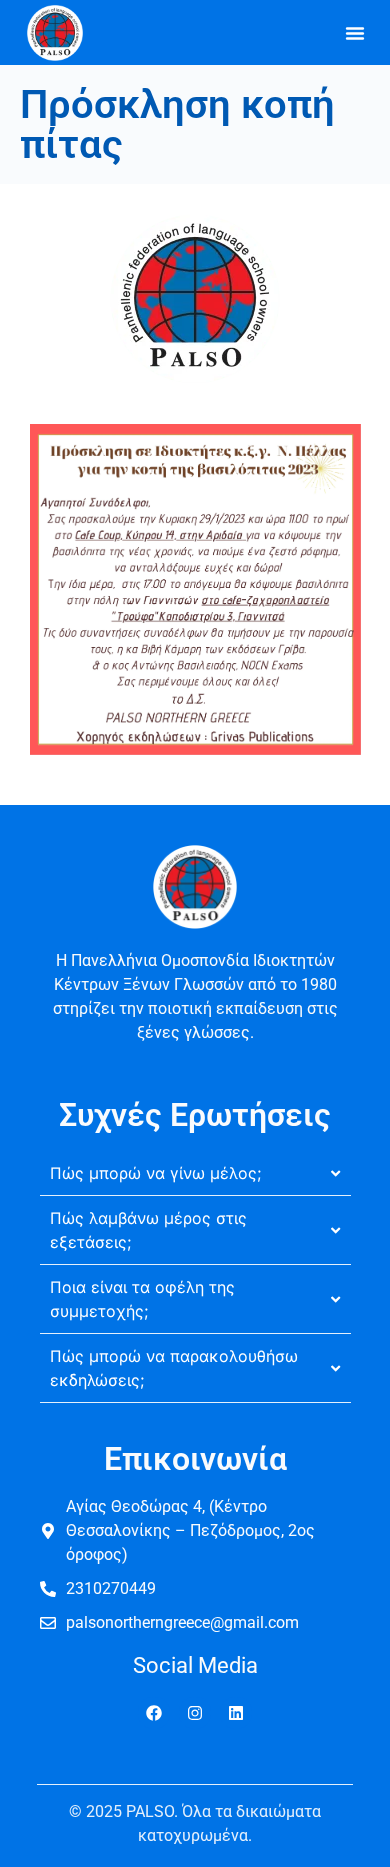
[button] (355, 33)
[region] (195, 1696)
